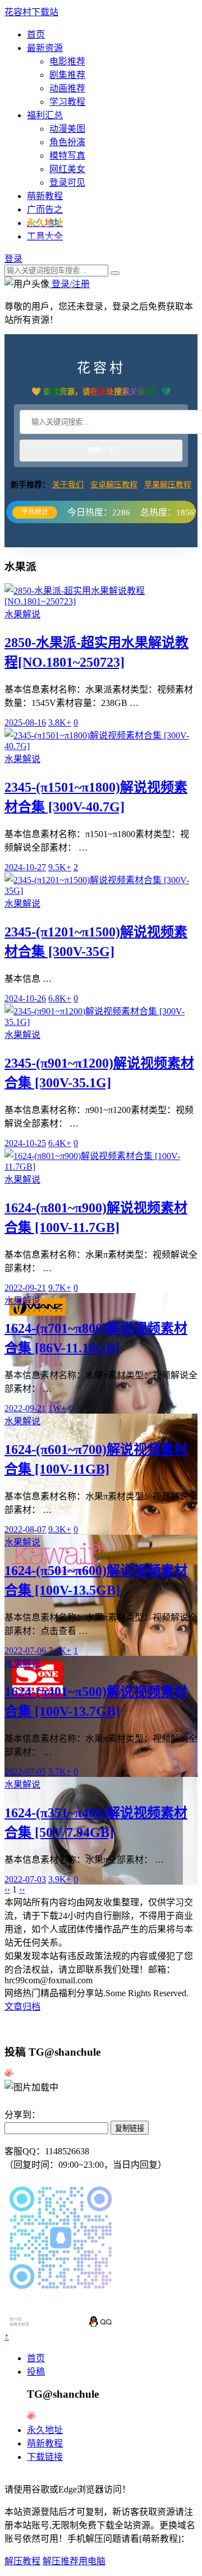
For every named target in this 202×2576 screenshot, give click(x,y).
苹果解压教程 (168, 485)
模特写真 (67, 156)
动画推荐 (67, 88)
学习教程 (67, 102)
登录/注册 (70, 284)
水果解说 (22, 614)
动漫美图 (67, 129)
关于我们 (68, 485)
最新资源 (45, 48)
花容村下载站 (31, 12)
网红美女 (67, 169)
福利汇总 (45, 115)
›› (22, 1889)
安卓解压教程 (114, 485)
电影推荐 (67, 61)
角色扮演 (67, 142)
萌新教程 (45, 196)
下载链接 (45, 2457)
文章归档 (22, 2007)
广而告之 (45, 209)
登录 (13, 259)
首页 (36, 34)
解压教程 (22, 2561)
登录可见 (67, 183)
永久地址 (45, 2430)
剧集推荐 (67, 75)
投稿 (36, 2372)
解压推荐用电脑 (74, 2561)
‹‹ (7, 1889)
